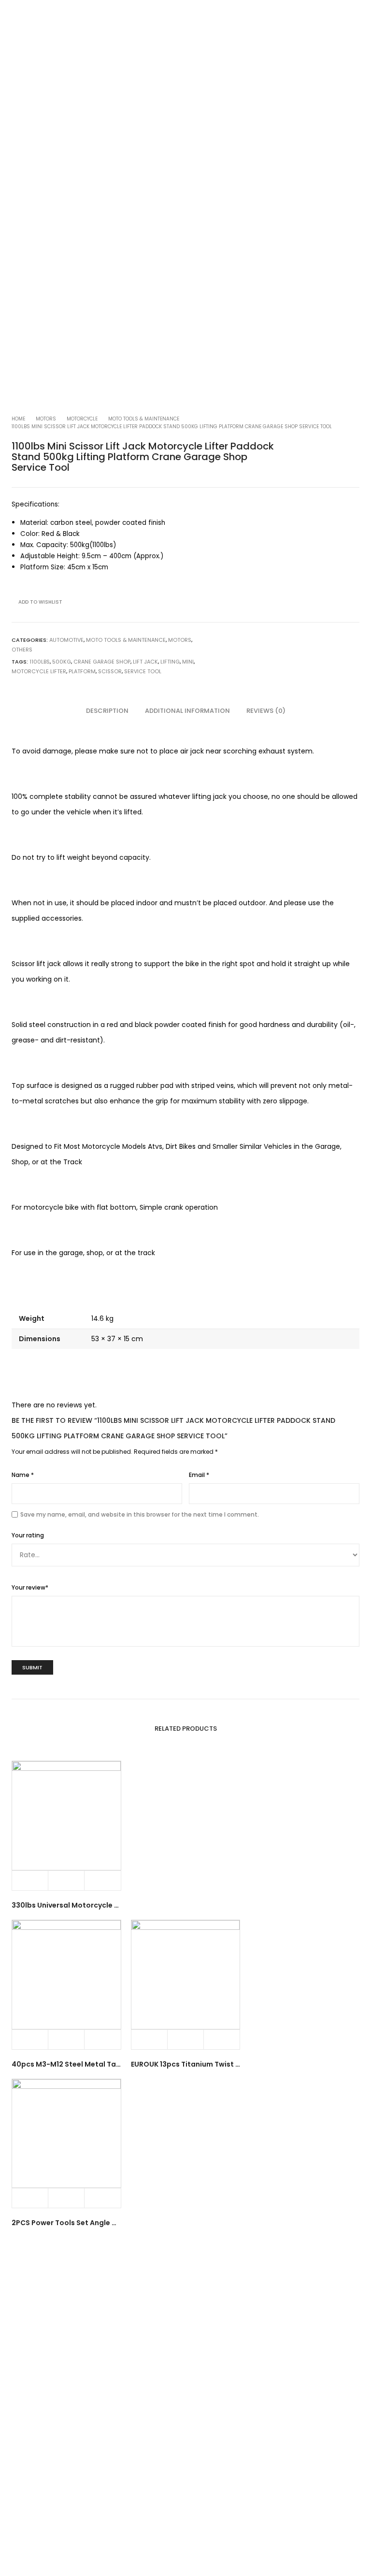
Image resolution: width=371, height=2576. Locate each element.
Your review (30, 1587)
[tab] (107, 711)
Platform (82, 671)
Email (199, 1475)
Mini (188, 662)
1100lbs (40, 662)
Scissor (110, 671)
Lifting (170, 662)
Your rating (28, 1535)
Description (107, 711)
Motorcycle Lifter (39, 671)
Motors (46, 419)
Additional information (187, 711)
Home (18, 419)
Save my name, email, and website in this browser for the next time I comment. (140, 1514)
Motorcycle (82, 419)
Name (23, 1475)
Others (22, 650)
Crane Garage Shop (102, 662)
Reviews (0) (266, 711)
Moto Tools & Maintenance (144, 419)
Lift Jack (145, 662)
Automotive (66, 640)
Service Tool (143, 671)
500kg (62, 662)
